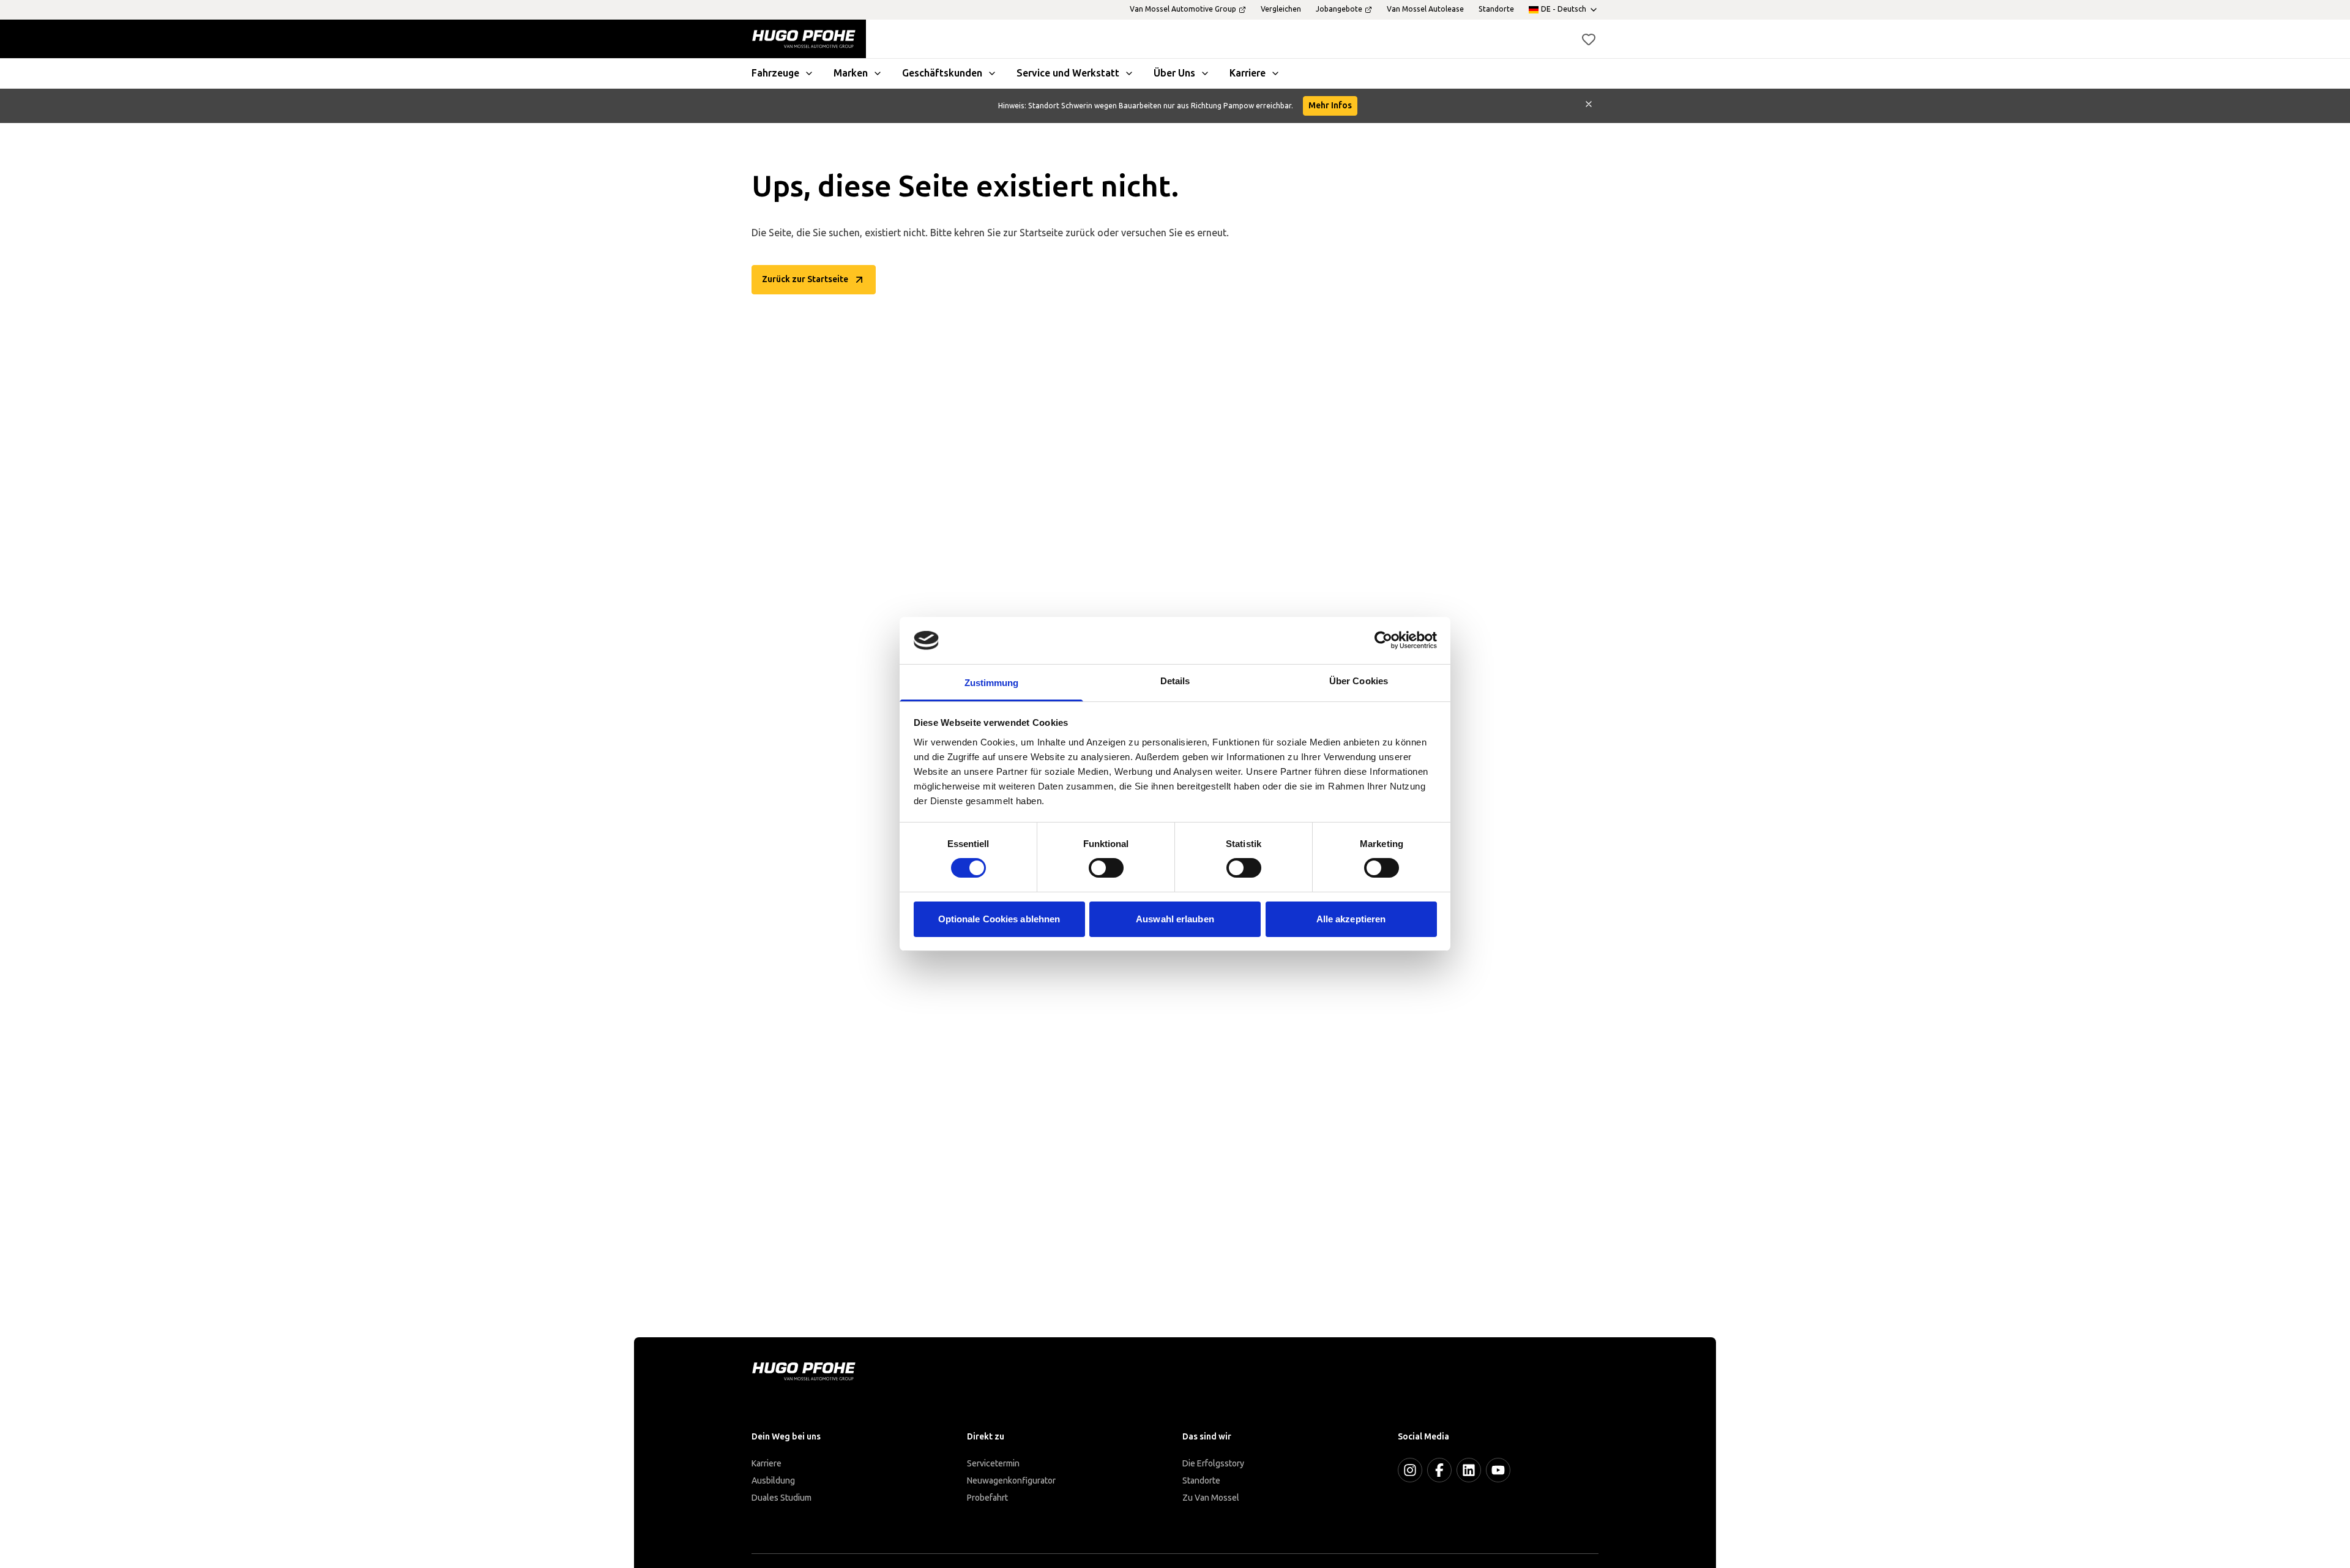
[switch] (1106, 868)
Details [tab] (1175, 681)
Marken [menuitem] (851, 73)
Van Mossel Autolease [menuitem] (1425, 9)
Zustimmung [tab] (992, 683)
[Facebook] (1439, 1470)
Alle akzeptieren (1351, 919)
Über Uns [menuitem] (1174, 73)
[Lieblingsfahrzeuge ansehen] (1589, 39)
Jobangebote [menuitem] (1339, 9)
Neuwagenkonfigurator (1011, 1481)
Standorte (1201, 1481)
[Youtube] (1498, 1470)
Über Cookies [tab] (1359, 681)
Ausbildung (773, 1481)
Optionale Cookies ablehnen (999, 919)
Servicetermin (993, 1464)
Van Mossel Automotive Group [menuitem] (1183, 9)
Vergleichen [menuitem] (1281, 9)
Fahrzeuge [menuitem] (775, 73)
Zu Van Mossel (1211, 1498)
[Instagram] (1410, 1470)
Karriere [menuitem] (1248, 73)
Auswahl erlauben (1175, 919)
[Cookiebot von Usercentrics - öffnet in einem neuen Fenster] (1383, 640)
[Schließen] (1589, 106)
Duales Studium (781, 1498)
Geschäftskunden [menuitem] (942, 73)
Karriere (767, 1464)
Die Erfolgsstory (1213, 1464)
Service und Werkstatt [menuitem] (1068, 73)
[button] (1589, 39)
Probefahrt (987, 1498)
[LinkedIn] (1469, 1470)
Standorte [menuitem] (1496, 9)
